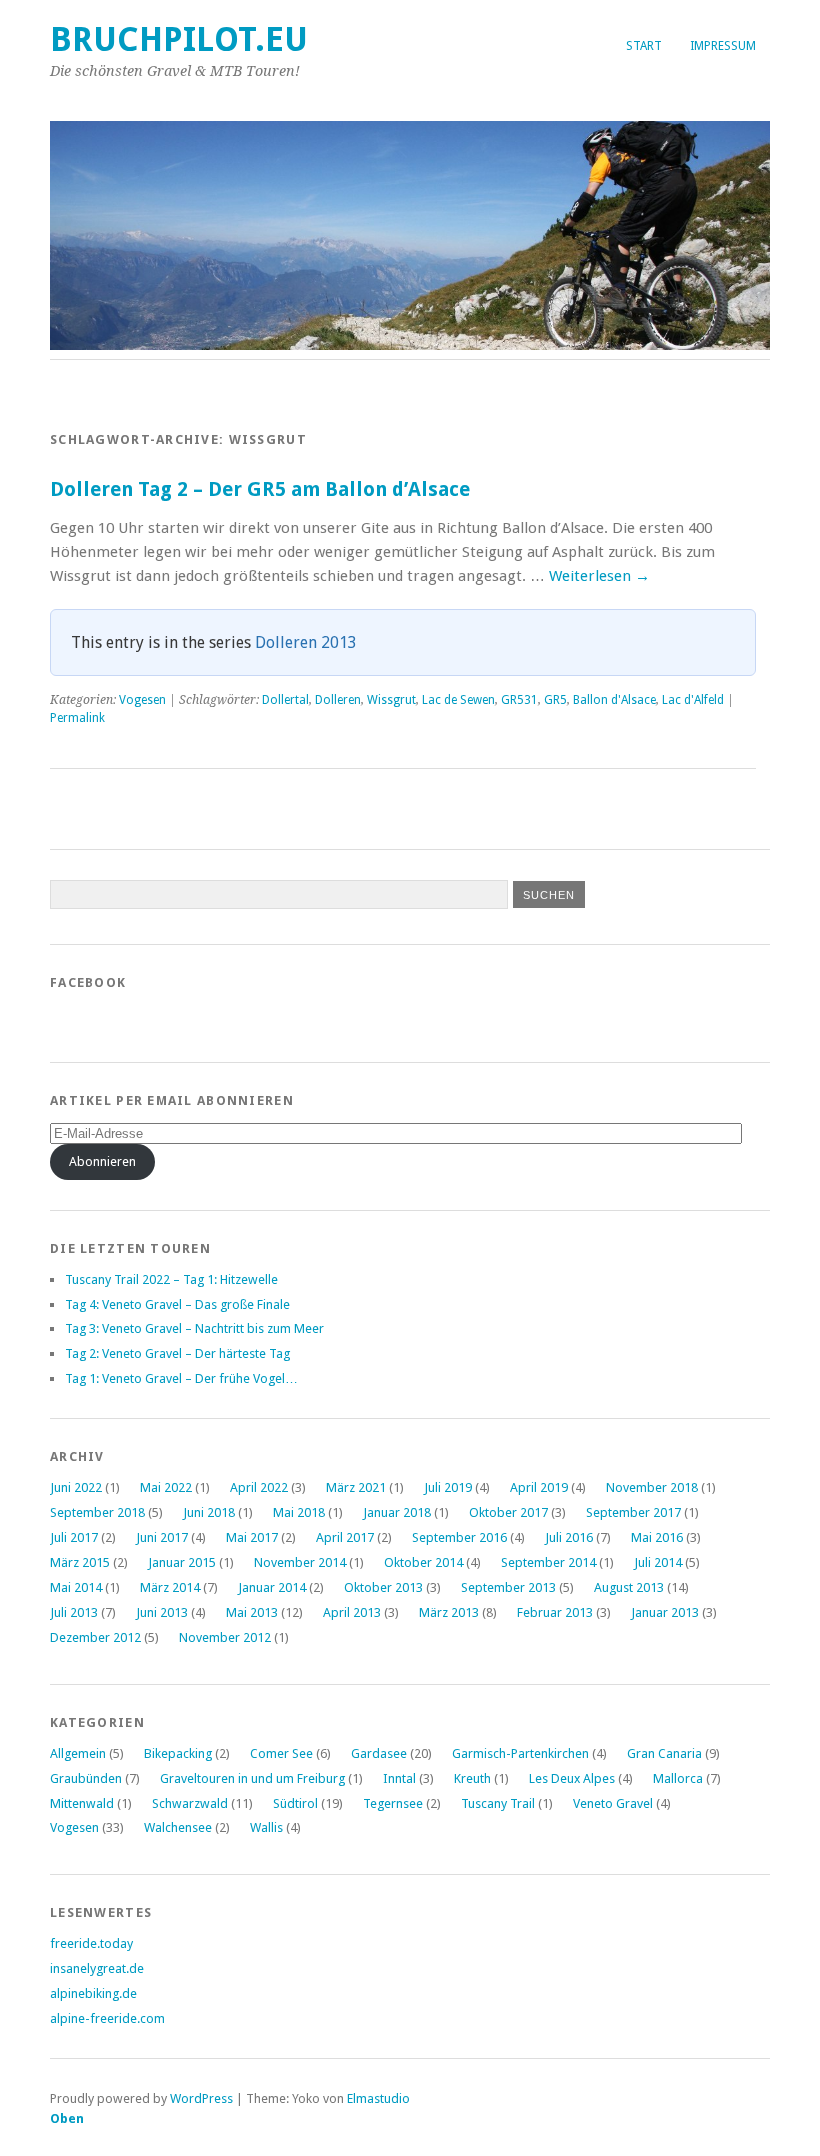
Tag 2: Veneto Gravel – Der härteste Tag (177, 1353)
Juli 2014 (658, 1562)
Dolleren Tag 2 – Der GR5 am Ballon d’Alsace (260, 489)
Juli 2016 (569, 1537)
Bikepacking (178, 1753)
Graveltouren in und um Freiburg (252, 1778)
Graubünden (86, 1778)
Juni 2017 (162, 1537)
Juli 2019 (448, 1487)
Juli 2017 (74, 1537)
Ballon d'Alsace (614, 700)
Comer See (281, 1753)
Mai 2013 (252, 1612)
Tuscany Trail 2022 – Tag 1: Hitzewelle (171, 1279)
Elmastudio (378, 2098)
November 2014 (300, 1562)
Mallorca (678, 1778)
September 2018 (97, 1512)
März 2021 (356, 1487)
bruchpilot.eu (179, 39)
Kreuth (472, 1778)
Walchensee (178, 1827)
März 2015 (80, 1562)
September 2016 (459, 1537)
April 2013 (352, 1612)
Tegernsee (393, 1803)
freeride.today (91, 1943)
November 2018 (652, 1487)
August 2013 (629, 1587)
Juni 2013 (162, 1612)
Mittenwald (82, 1803)
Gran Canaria (664, 1753)
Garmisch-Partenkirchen (520, 1753)
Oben (67, 2118)
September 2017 (633, 1512)
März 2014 (170, 1587)
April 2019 (539, 1487)
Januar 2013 (665, 1612)
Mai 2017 (252, 1537)
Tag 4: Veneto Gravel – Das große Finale (177, 1304)
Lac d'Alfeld (693, 700)
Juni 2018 (209, 1512)
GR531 (519, 700)
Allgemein (78, 1753)
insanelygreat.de (97, 1968)
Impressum (723, 46)
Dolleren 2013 (306, 642)
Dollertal (285, 700)
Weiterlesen (599, 576)
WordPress (201, 2098)
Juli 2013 (74, 1612)
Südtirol (295, 1803)
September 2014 (548, 1562)
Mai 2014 (76, 1587)
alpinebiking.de (93, 1993)
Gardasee (379, 1753)
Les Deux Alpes (572, 1778)
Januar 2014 (272, 1587)
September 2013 (508, 1587)
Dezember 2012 (95, 1637)
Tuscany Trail (498, 1803)
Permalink (77, 718)
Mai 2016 (657, 1537)
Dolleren (338, 700)
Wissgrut (391, 700)
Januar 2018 (397, 1512)
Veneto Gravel (613, 1803)
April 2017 (345, 1537)
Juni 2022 (76, 1487)
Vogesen (142, 700)
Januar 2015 (182, 1562)
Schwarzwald (190, 1803)
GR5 (555, 700)
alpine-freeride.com (107, 2018)
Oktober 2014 (423, 1562)
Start (644, 46)
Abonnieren (102, 1161)
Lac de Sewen (458, 700)
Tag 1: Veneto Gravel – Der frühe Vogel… (181, 1378)
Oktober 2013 (383, 1587)
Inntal (399, 1778)
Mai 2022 (166, 1487)
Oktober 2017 (508, 1512)
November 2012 (225, 1637)
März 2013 (449, 1612)
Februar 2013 (555, 1612)
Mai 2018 (299, 1512)
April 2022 (259, 1487)
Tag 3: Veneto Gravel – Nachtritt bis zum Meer (194, 1328)
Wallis (266, 1827)
